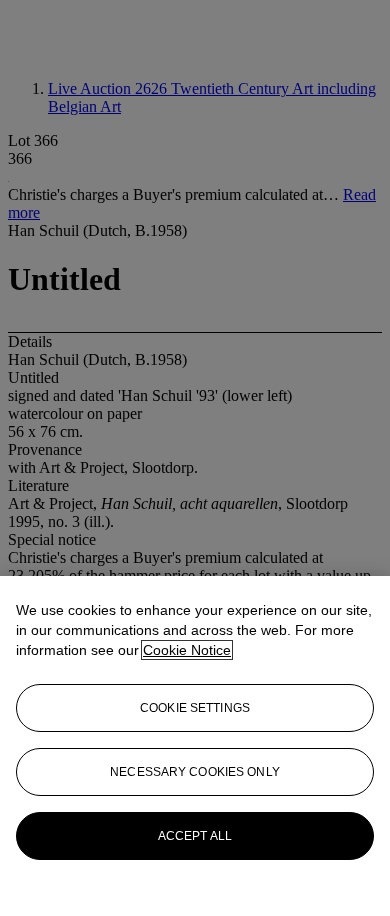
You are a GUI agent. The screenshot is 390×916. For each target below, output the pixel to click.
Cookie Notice (187, 650)
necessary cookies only (195, 772)
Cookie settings (195, 708)
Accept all (195, 836)
